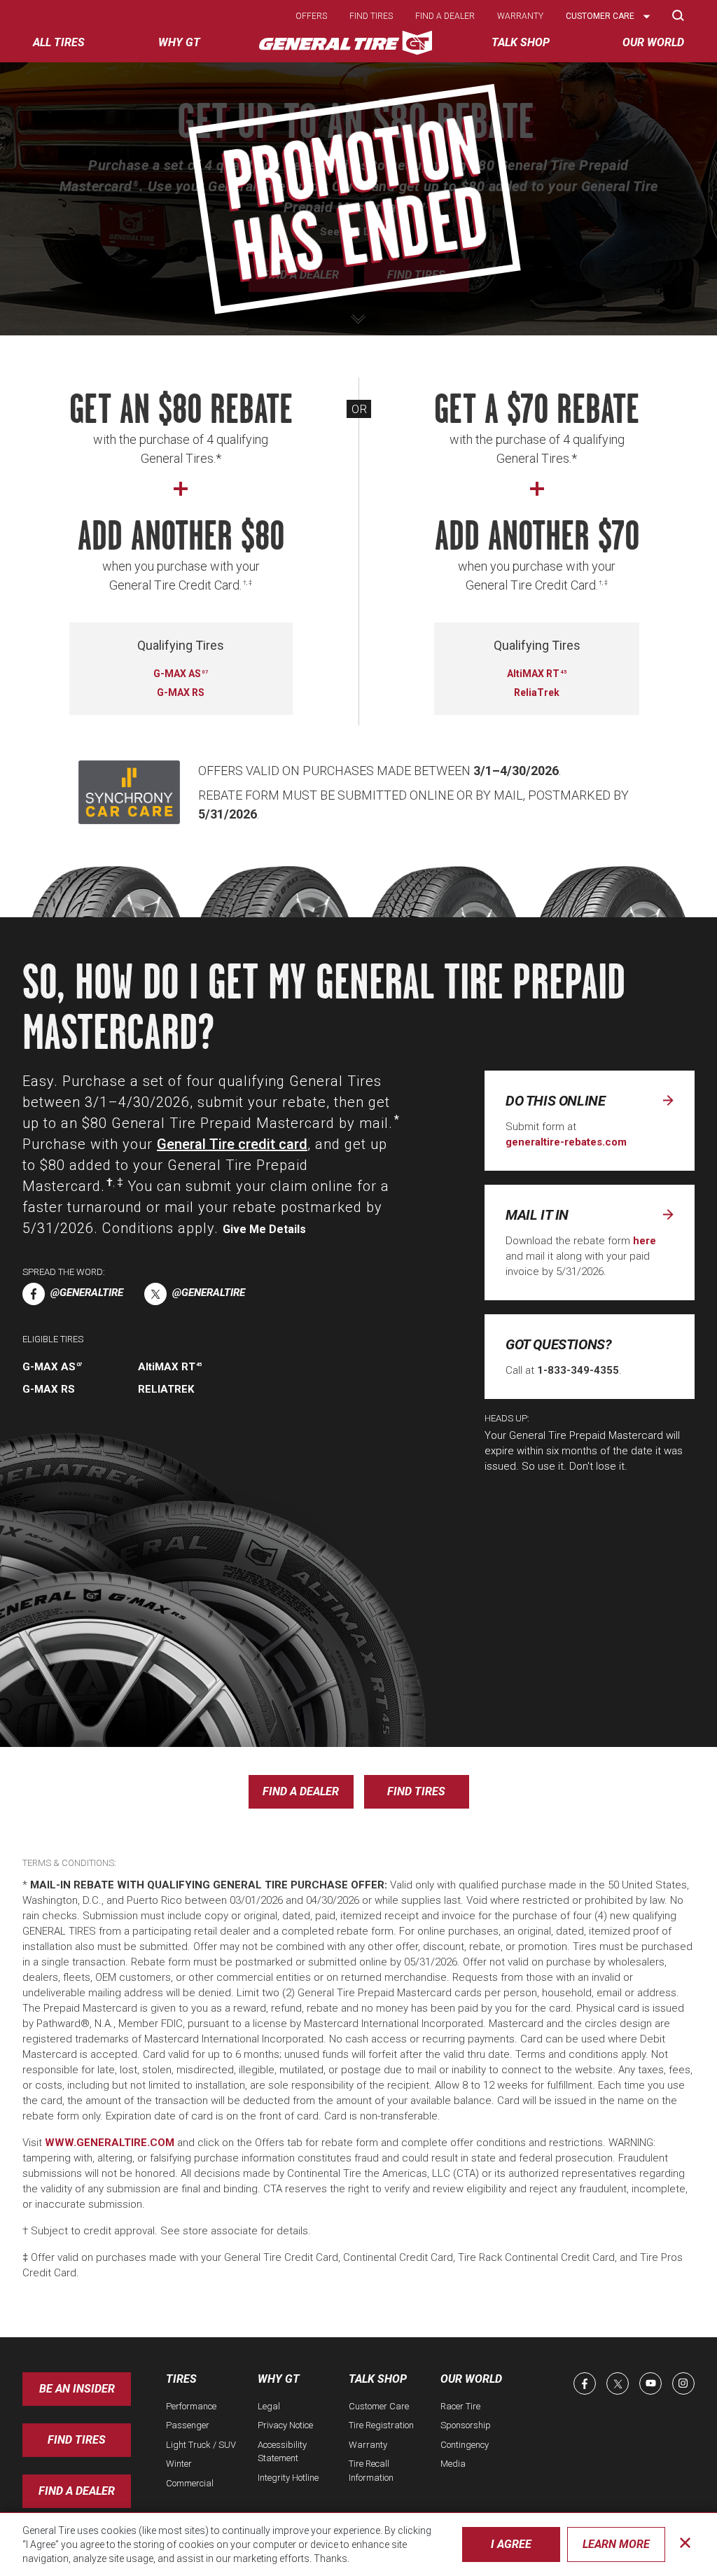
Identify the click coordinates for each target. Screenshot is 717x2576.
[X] (618, 2383)
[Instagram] (683, 2383)
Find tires (371, 16)
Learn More (616, 2544)
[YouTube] (650, 2383)
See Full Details (358, 232)
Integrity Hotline (288, 2478)
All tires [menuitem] (59, 42)
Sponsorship (466, 2425)
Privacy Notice (285, 2425)
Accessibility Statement (282, 2452)
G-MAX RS (181, 692)
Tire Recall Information (371, 2471)
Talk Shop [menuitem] (521, 42)
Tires (181, 2379)
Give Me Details (264, 1229)
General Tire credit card (232, 1144)
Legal (269, 2406)
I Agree (511, 2544)
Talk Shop (378, 2379)
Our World (471, 2379)
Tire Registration (381, 2425)
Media (453, 2464)
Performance (191, 2406)
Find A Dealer (77, 2491)
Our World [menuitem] (653, 42)
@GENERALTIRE (87, 1293)
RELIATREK (166, 1389)
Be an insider (77, 2389)
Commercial (190, 2483)
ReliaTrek (537, 692)
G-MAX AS (180, 674)
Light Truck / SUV (201, 2445)
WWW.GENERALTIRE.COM (110, 2143)
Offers (311, 16)
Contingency (465, 2445)
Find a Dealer (301, 275)
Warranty (520, 16)
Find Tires (416, 275)
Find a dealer (445, 16)
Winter (179, 2464)
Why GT (279, 2379)
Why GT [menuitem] (179, 42)
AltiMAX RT (536, 674)
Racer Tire (460, 2406)
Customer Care (379, 2406)
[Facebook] (585, 2383)
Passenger (188, 2425)
